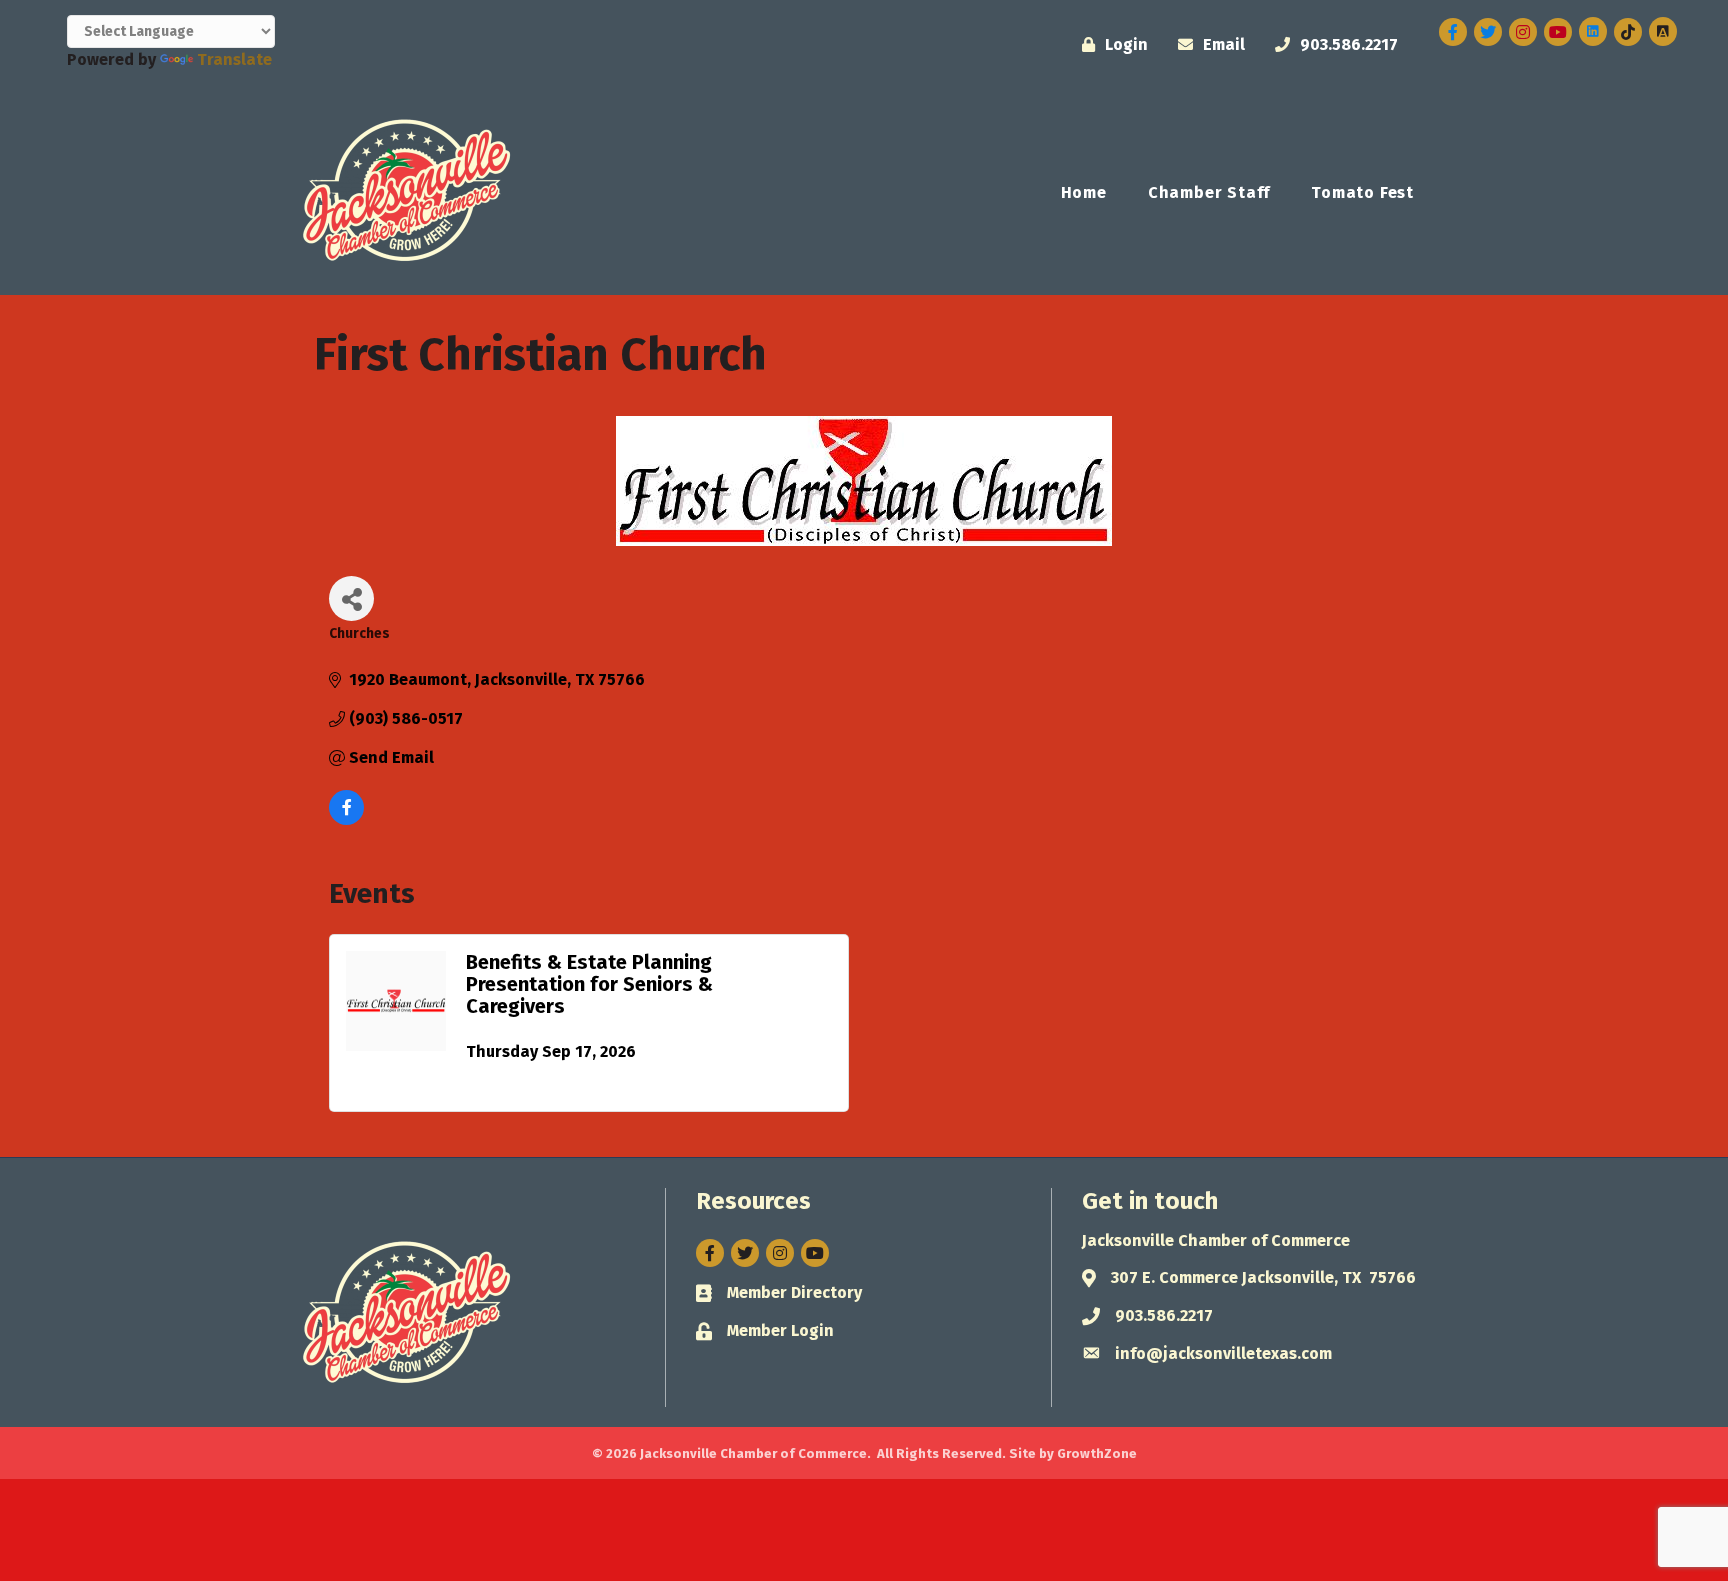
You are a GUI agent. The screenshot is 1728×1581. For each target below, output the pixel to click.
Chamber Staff (1209, 192)
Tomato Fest (1362, 192)
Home (1084, 192)
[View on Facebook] (346, 819)
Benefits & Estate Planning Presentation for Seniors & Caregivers (589, 984)
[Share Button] (351, 598)
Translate (234, 59)
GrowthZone (1097, 1453)
